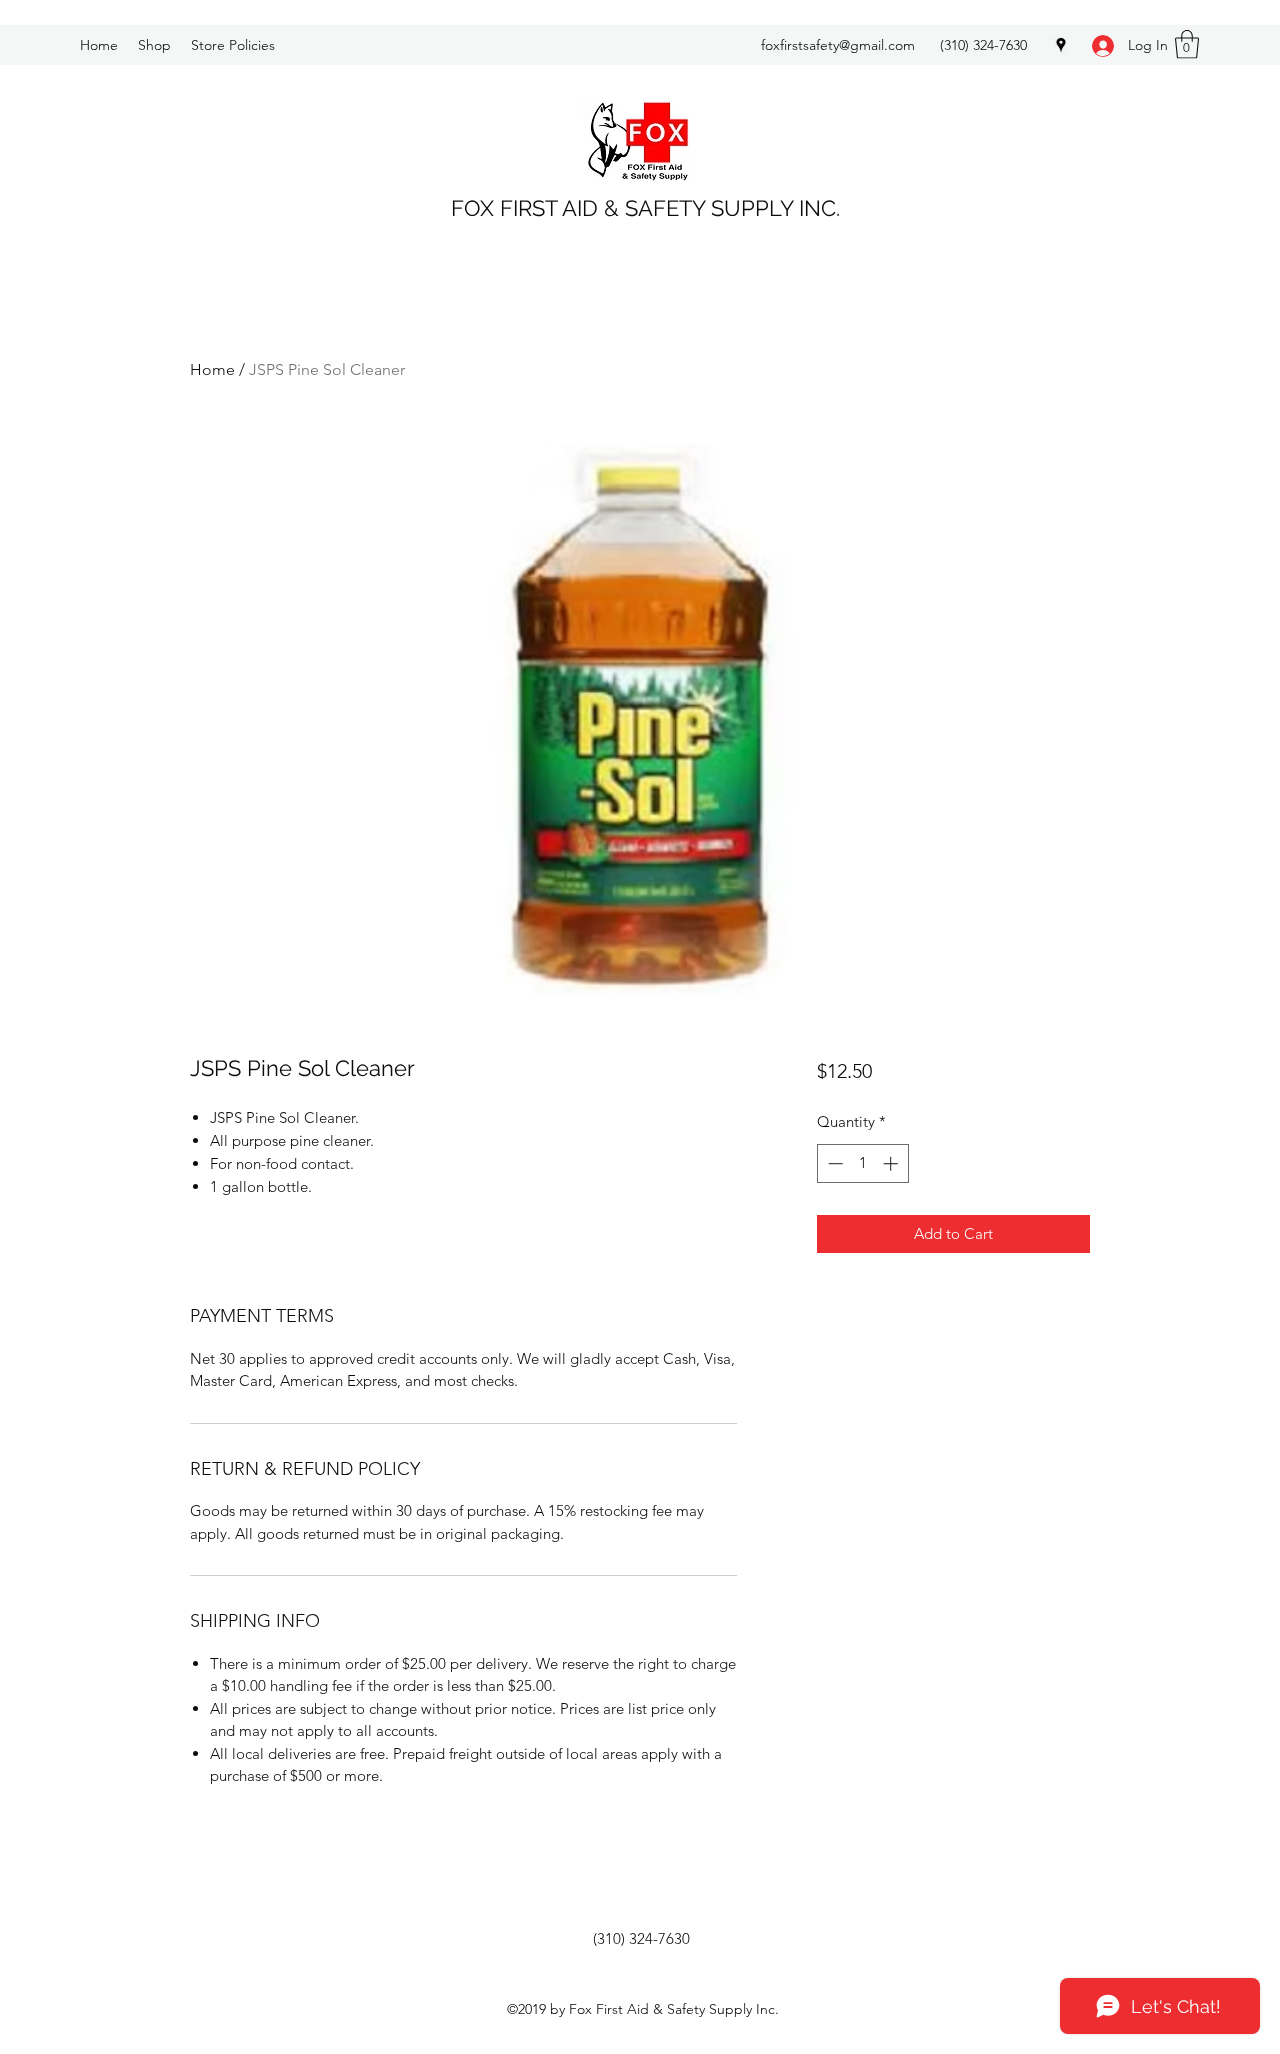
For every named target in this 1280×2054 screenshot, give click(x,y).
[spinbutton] (862, 1163)
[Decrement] (833, 1163)
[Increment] (892, 1163)
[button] (1187, 44)
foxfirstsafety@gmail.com (838, 45)
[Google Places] (1061, 45)
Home (212, 369)
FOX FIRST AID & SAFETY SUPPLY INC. (645, 208)
